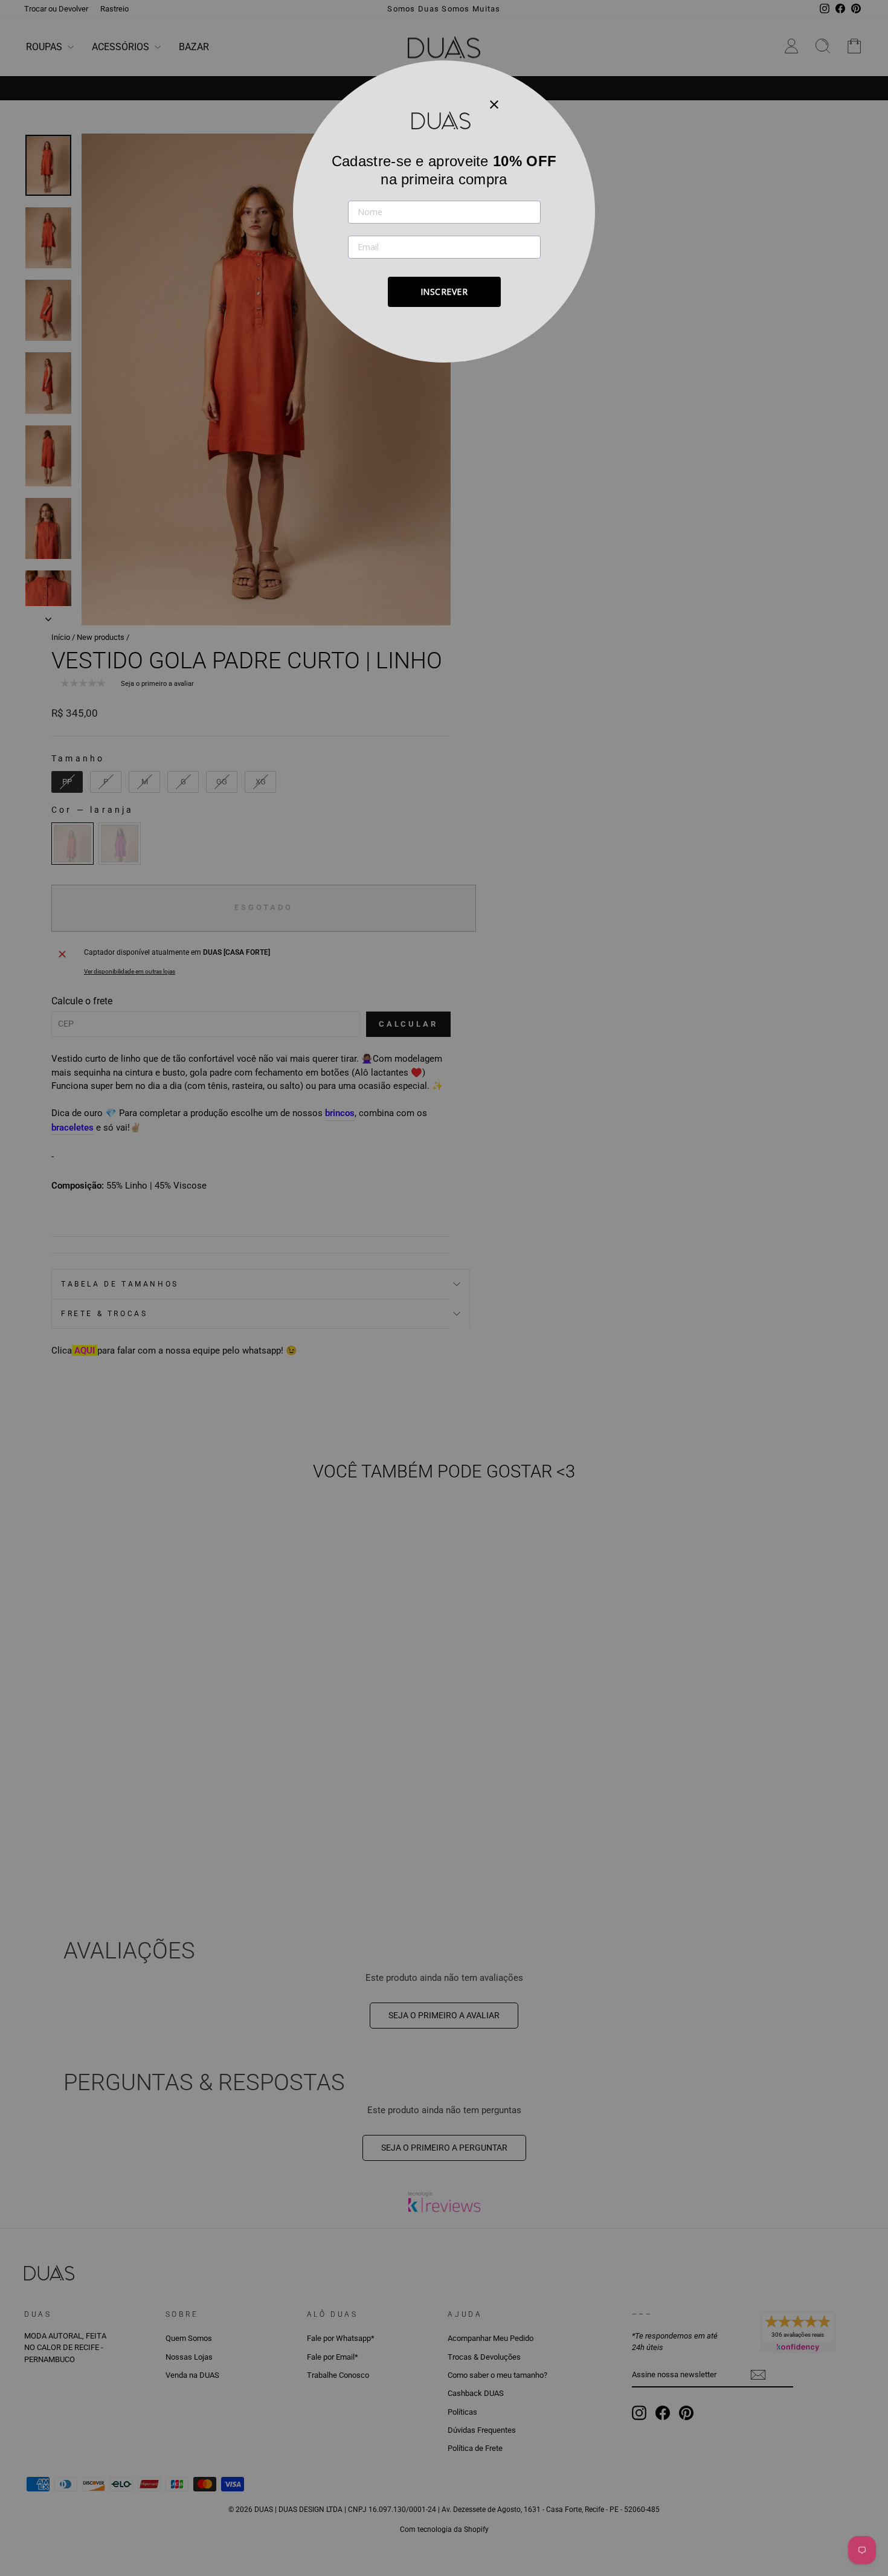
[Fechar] (494, 104)
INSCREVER (444, 292)
